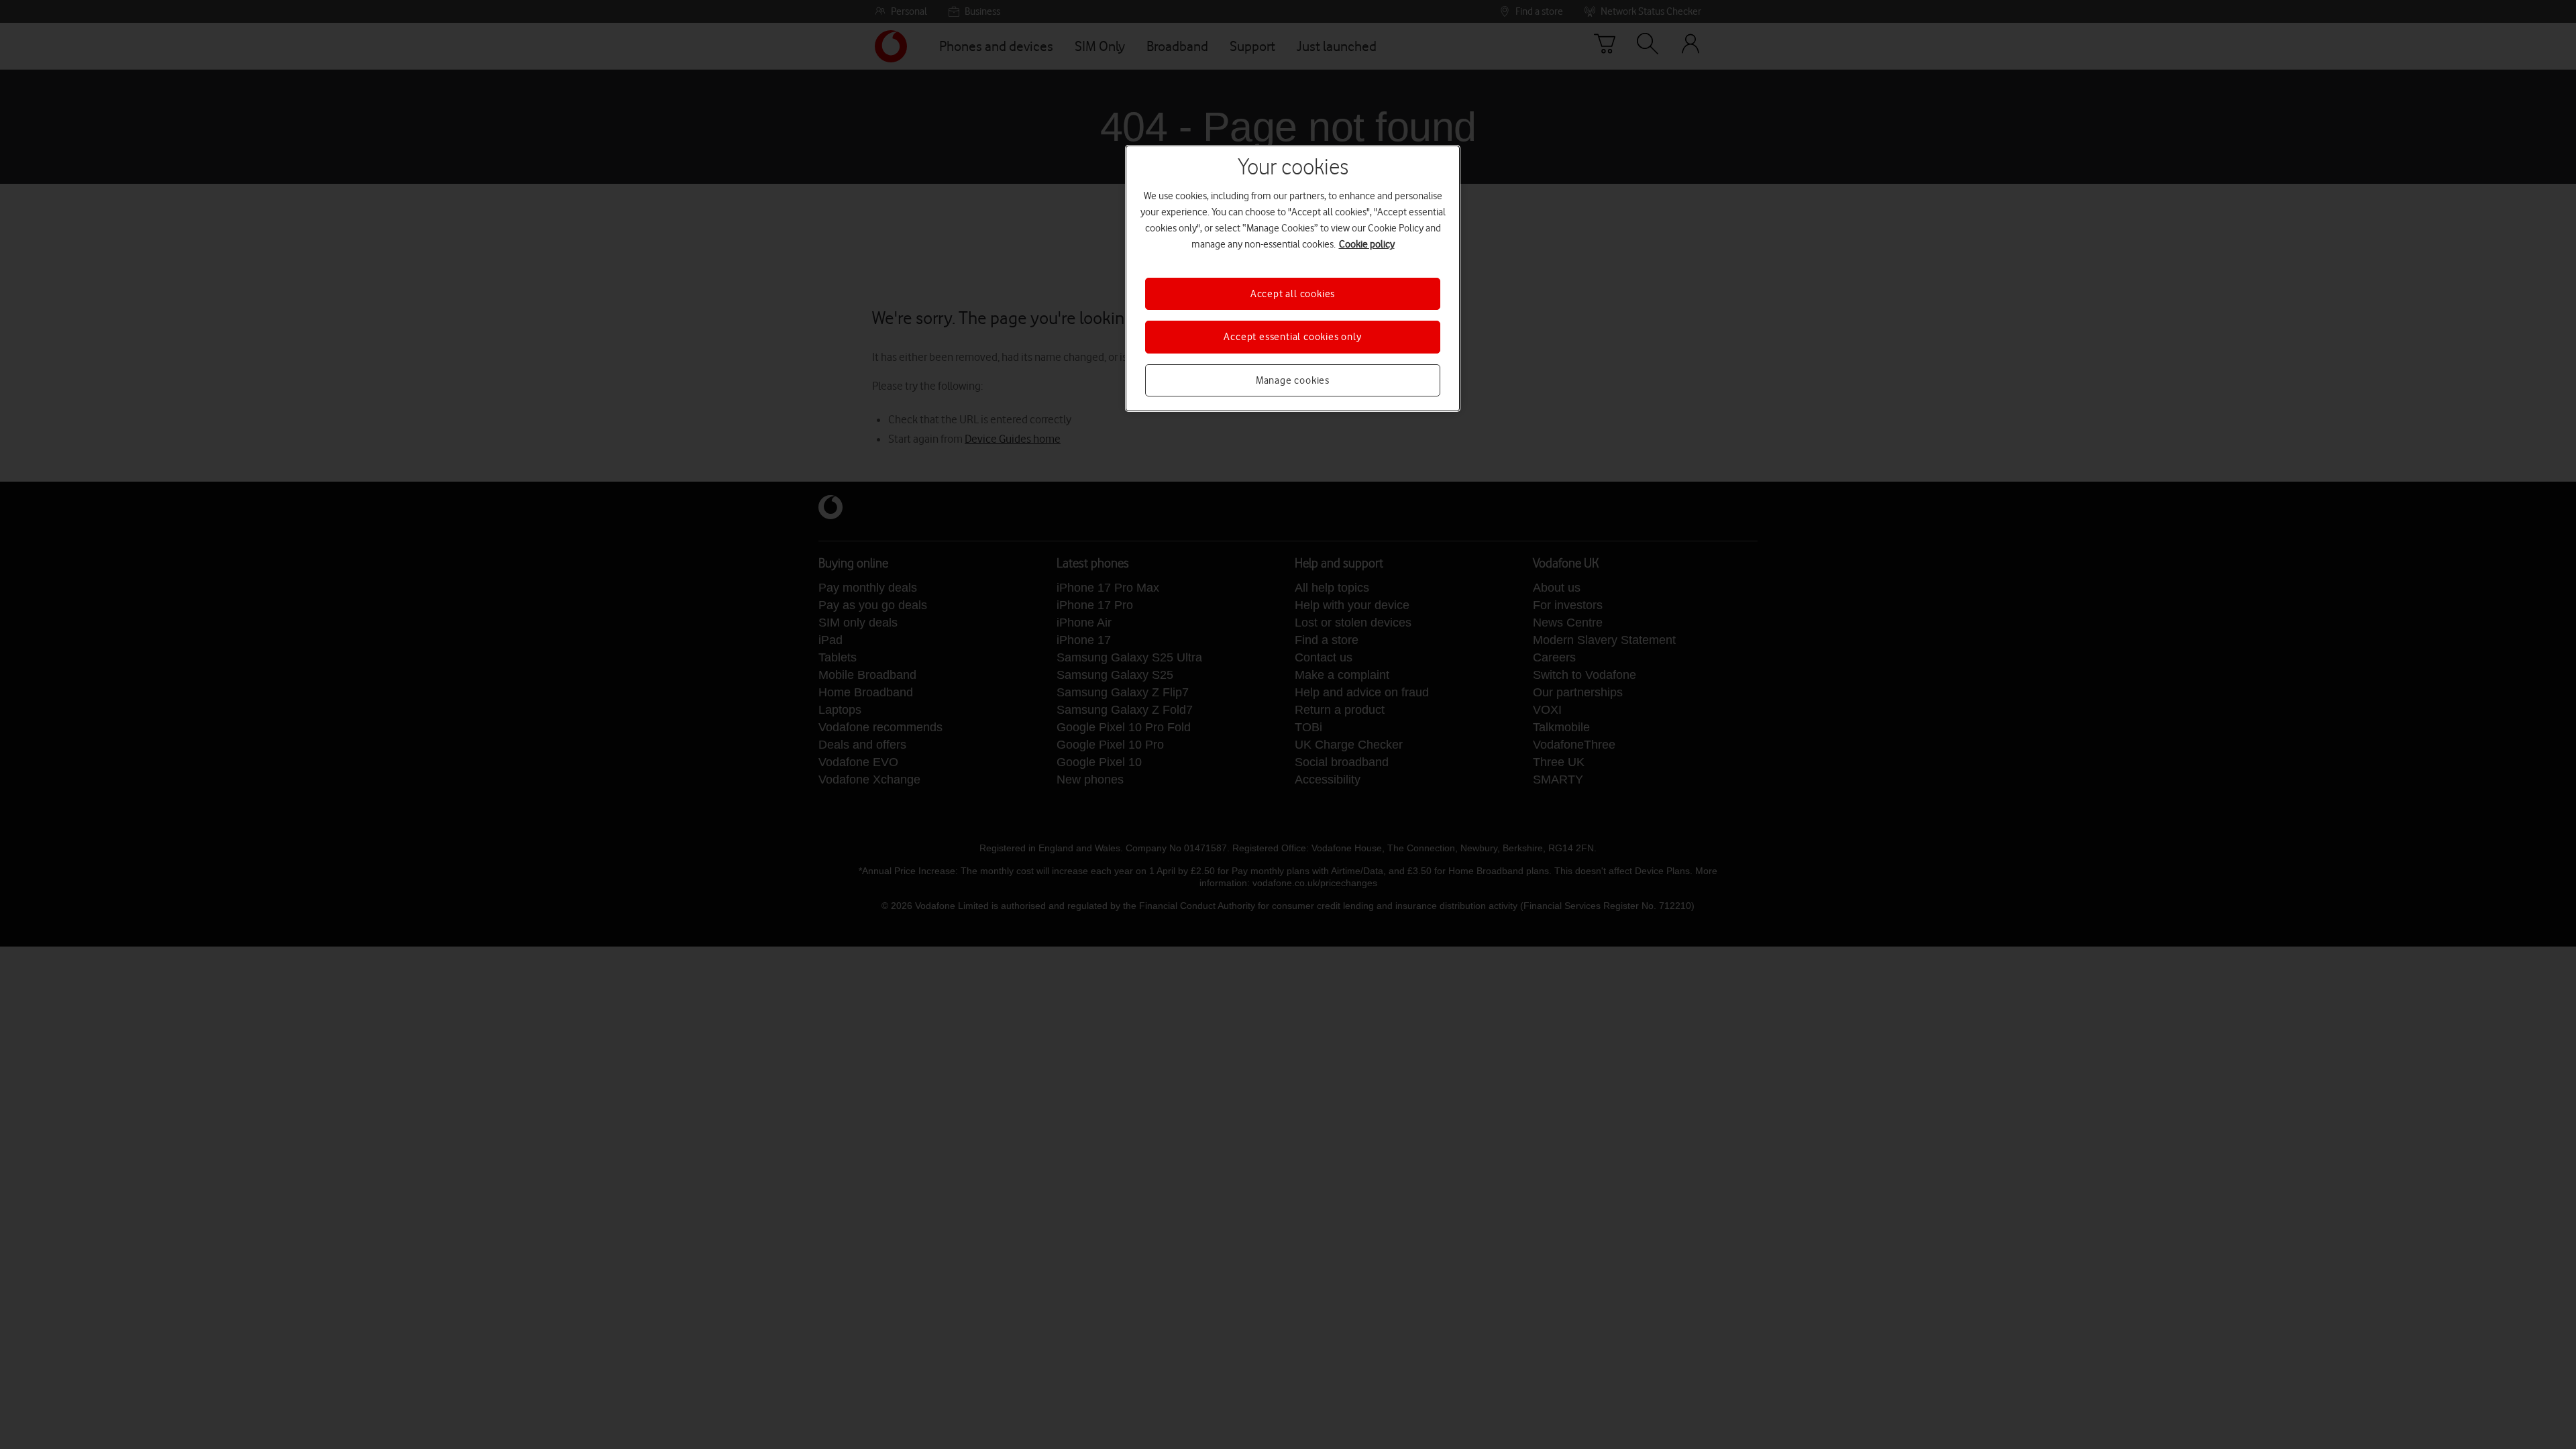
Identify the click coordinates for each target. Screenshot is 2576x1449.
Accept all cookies (1293, 294)
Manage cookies (1293, 380)
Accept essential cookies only (1292, 337)
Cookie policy (1367, 244)
